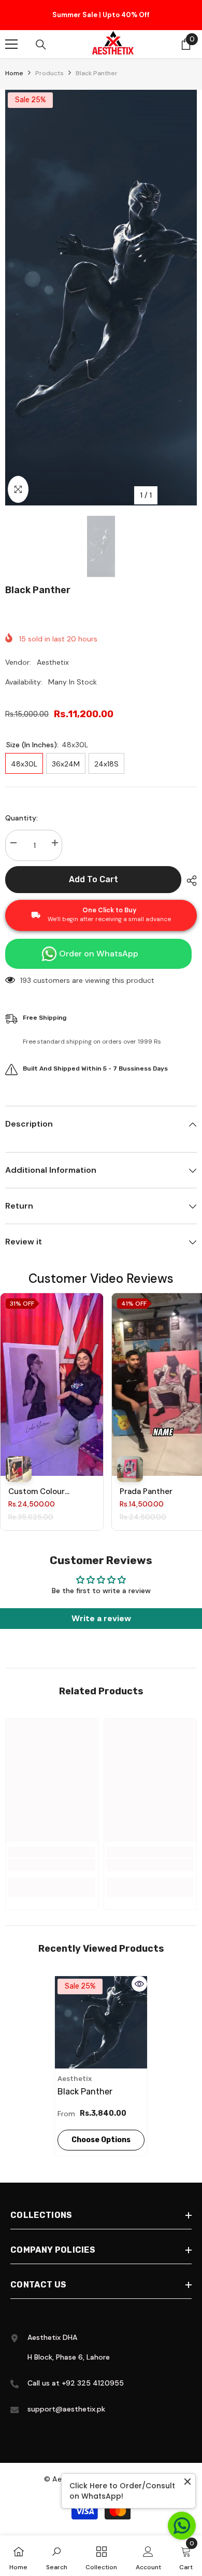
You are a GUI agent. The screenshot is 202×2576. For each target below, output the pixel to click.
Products (49, 73)
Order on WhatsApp (99, 954)
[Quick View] (139, 1984)
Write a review (101, 1618)
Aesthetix (53, 662)
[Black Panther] (101, 2022)
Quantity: (21, 818)
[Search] (41, 45)
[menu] (11, 44)
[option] (101, 15)
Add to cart (93, 879)
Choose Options (101, 2140)
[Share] (189, 881)
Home (14, 73)
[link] (52, 1865)
